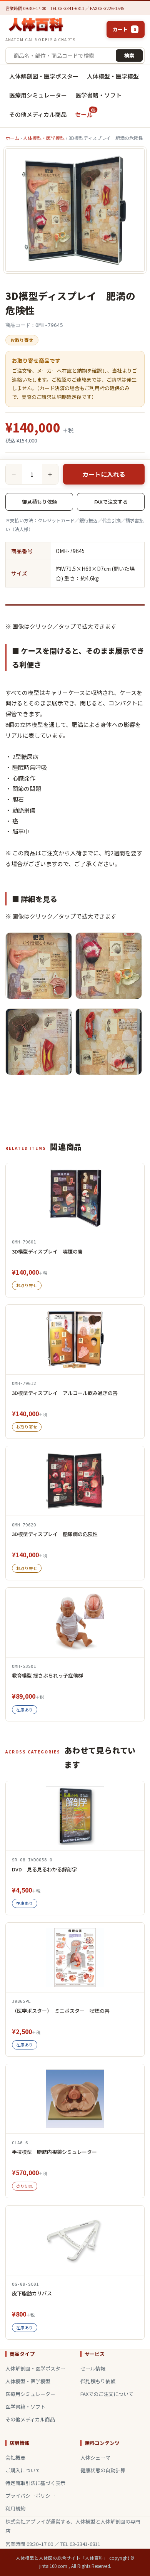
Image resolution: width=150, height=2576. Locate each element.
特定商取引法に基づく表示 (35, 2483)
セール (85, 112)
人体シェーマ (95, 2457)
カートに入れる (104, 474)
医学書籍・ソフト (98, 95)
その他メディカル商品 (38, 114)
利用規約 (15, 2508)
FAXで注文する (111, 502)
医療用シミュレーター (38, 95)
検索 (129, 55)
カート (124, 29)
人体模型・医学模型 (113, 76)
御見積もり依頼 (39, 502)
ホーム (12, 138)
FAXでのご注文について (107, 2394)
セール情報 (93, 2368)
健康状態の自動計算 (103, 2470)
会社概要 (15, 2457)
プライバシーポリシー (30, 2496)
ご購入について (23, 2470)
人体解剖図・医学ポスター (44, 76)
